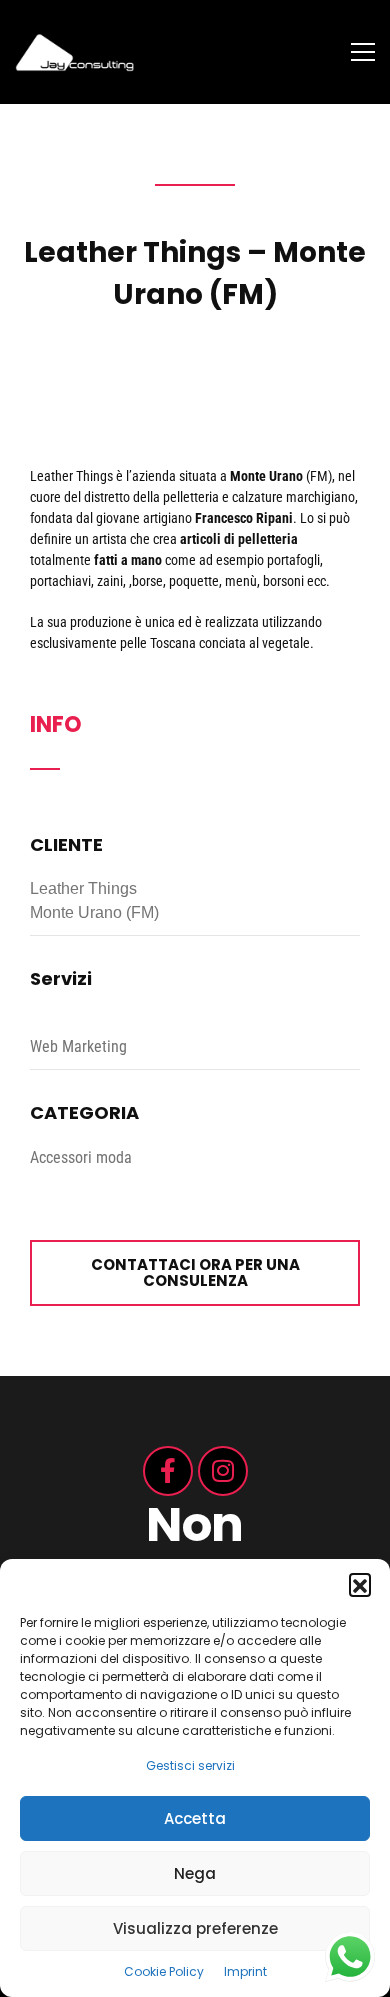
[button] (360, 1584)
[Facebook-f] (168, 1471)
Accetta (195, 1818)
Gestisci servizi (190, 1765)
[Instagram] (223, 1471)
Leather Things (71, 476)
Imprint (245, 1971)
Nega (195, 1873)
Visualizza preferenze (195, 1928)
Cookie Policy (164, 1971)
